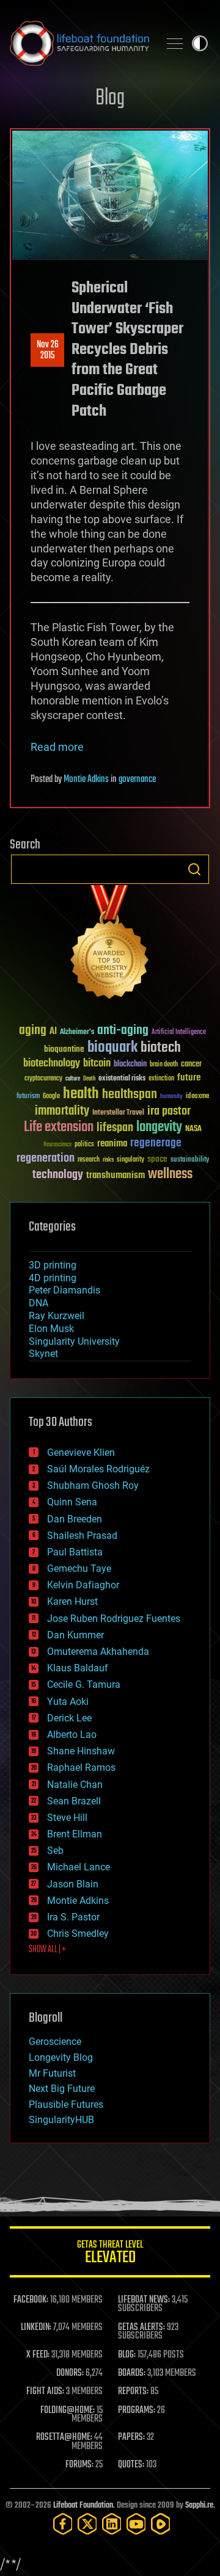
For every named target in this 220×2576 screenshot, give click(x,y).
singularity (130, 1160)
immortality (62, 1111)
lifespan (115, 1128)
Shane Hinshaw (81, 1751)
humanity (171, 1097)
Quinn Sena (72, 1502)
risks (108, 1160)
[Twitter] (87, 2524)
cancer (191, 1065)
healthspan (130, 1095)
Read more (57, 747)
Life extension (59, 1127)
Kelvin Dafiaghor (83, 1585)
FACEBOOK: (31, 2300)
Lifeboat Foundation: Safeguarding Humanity (79, 43)
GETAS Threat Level (110, 2254)
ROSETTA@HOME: (64, 2437)
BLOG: (127, 2355)
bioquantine (64, 1049)
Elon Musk (51, 1329)
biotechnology (52, 1064)
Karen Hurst (72, 1601)
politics (84, 1145)
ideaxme (197, 1097)
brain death (164, 1065)
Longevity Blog (61, 2057)
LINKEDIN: (36, 2328)
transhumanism (116, 1175)
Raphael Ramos (81, 1767)
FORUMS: (79, 2465)
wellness (170, 1174)
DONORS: (70, 2373)
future (189, 1078)
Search (194, 869)
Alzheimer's (77, 1033)
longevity (159, 1127)
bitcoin (97, 1064)
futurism (28, 1097)
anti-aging (123, 1031)
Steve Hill (67, 1818)
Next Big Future (62, 2089)
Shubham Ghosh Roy (93, 1485)
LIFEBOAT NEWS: (144, 2300)
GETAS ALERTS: (141, 2328)
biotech (161, 1048)
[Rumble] (161, 2524)
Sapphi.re (199, 2505)
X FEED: (38, 2355)
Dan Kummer (75, 1635)
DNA (38, 1303)
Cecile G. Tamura (84, 1684)
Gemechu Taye (79, 1568)
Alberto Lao (72, 1735)
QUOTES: (131, 2465)
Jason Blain (73, 1884)
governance (137, 780)
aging (33, 1031)
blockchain (130, 1065)
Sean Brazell (74, 1801)
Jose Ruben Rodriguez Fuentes (114, 1619)
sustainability (190, 1160)
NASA (193, 1129)
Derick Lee (69, 1718)
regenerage (156, 1143)
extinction (161, 1079)
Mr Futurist (52, 2073)
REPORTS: (133, 2392)
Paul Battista (75, 1552)
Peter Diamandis (64, 1290)
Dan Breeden (75, 1519)
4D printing (53, 1278)
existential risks (122, 1079)
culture (73, 1079)
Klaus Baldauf (78, 1668)
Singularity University (74, 1341)
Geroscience (55, 2042)
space (157, 1159)
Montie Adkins (86, 780)
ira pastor (169, 1111)
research (89, 1160)
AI (53, 1032)
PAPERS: (131, 2437)
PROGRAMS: (137, 2411)
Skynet (43, 1354)
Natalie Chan (75, 1785)
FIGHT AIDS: (45, 2392)
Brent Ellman (75, 1834)
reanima (112, 1144)
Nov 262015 (48, 350)
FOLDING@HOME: (68, 2411)
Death (89, 1079)
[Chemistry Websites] (110, 945)
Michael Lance (79, 1867)
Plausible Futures (66, 2104)
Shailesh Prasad (82, 1536)
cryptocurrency (43, 1079)
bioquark (112, 1048)
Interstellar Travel (118, 1113)
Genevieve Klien (81, 1453)
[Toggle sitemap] (175, 43)
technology (58, 1175)
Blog (110, 99)
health (81, 1094)
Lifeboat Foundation (83, 2505)
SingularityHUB (61, 2120)
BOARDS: (132, 2373)
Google (51, 1097)
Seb (55, 1851)
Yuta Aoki (68, 1702)
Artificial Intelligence (179, 1033)
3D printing (53, 1265)
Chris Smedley (78, 1934)
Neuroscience (57, 1145)
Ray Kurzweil (57, 1316)
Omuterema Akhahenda (98, 1652)
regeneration (46, 1158)
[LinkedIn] (112, 2524)
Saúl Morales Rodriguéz (98, 1469)
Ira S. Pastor (73, 1917)
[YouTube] (136, 2524)
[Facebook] (63, 2524)
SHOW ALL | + (47, 1950)
